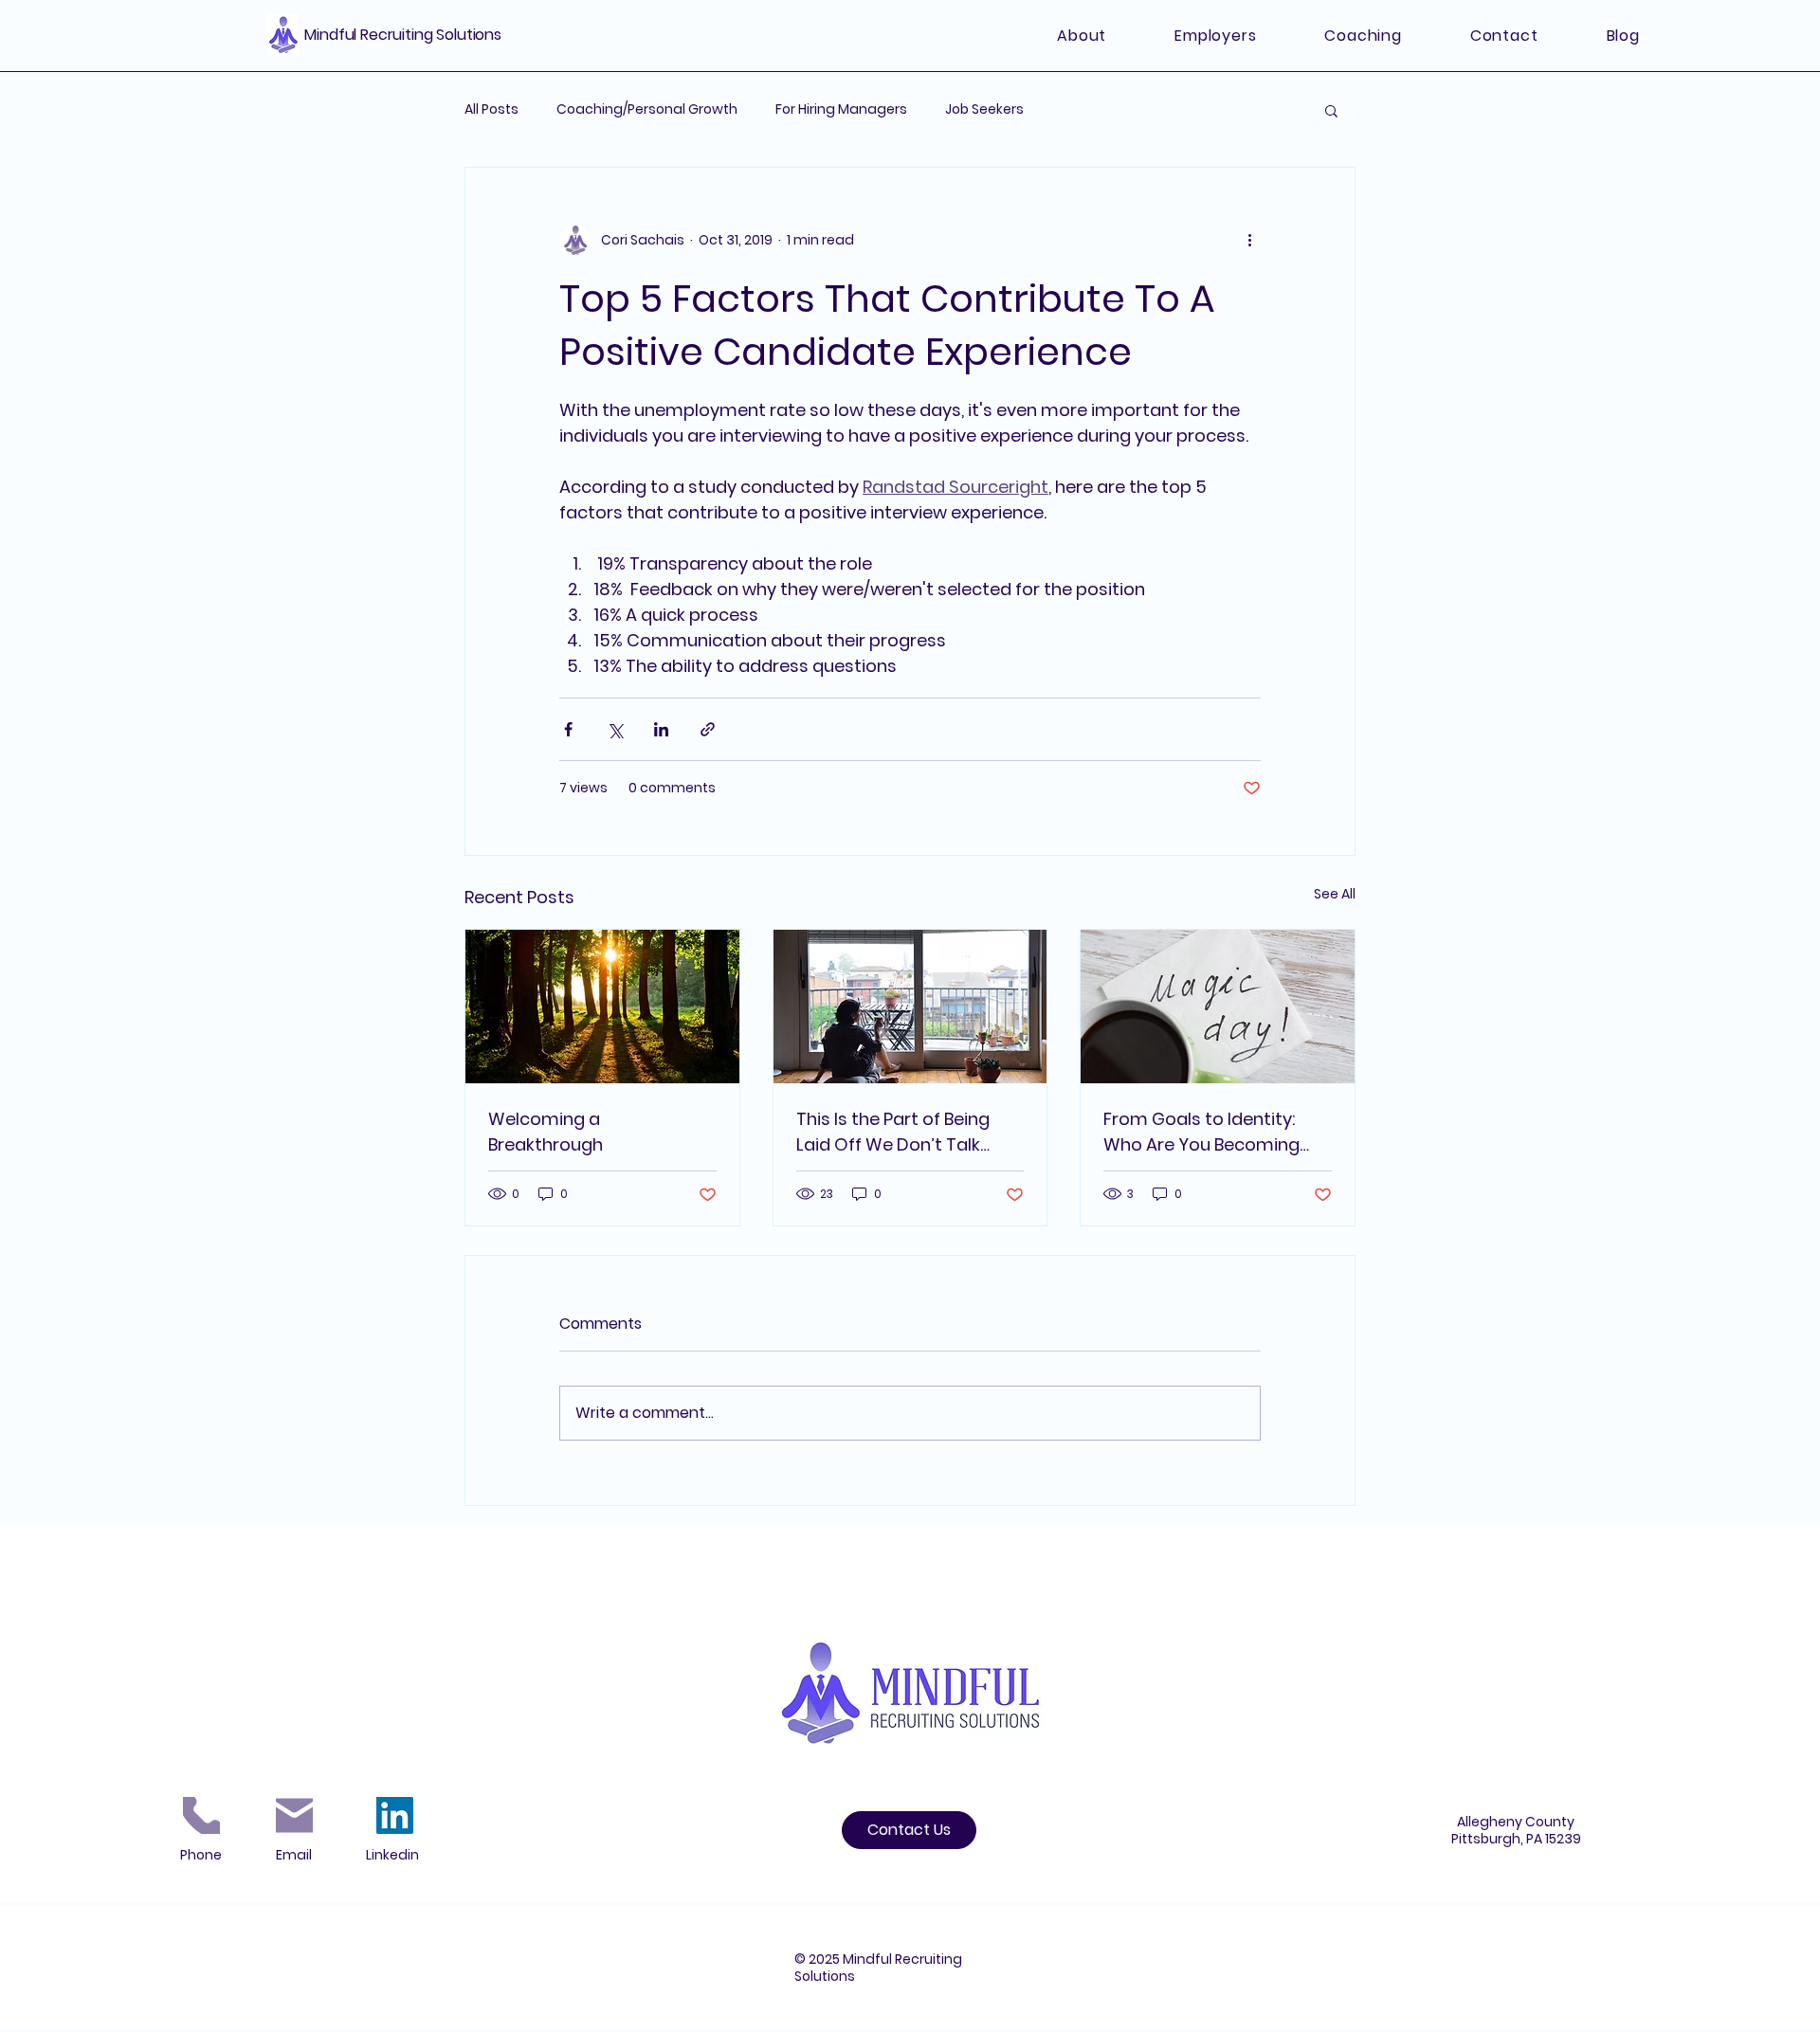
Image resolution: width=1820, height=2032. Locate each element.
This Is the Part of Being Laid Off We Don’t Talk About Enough (893, 1132)
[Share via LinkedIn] (661, 729)
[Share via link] (708, 729)
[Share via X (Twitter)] (615, 729)
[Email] (294, 1815)
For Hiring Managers (841, 109)
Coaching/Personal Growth (647, 109)
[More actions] (1249, 240)
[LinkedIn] (395, 1815)
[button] (1331, 110)
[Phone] (201, 1815)
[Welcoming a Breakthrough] (602, 1007)
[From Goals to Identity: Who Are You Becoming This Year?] (1218, 1007)
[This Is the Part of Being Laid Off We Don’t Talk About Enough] (910, 1007)
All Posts (491, 109)
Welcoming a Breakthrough (546, 1132)
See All (1335, 894)
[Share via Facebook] (568, 729)
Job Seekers (984, 109)
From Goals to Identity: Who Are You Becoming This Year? (1201, 1132)
